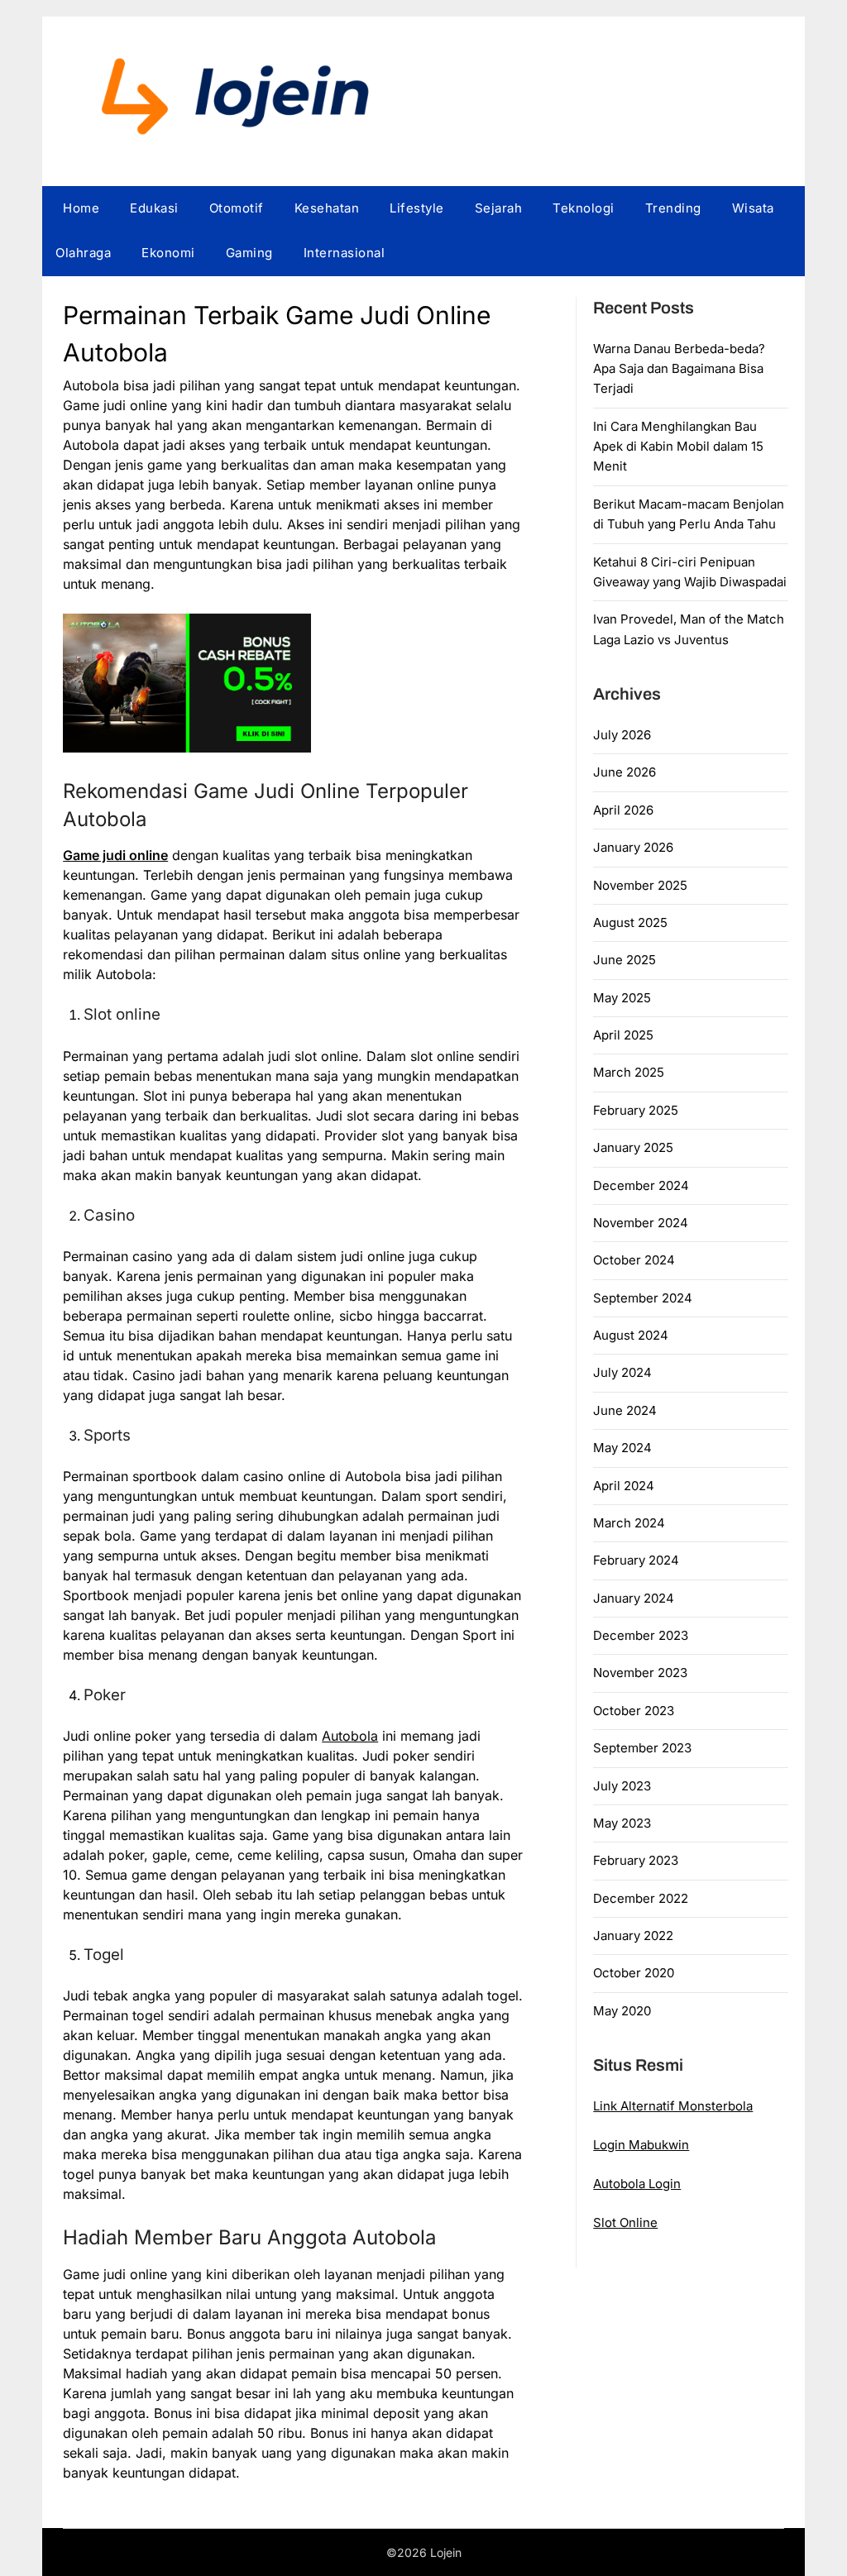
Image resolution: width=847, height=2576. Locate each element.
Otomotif (237, 208)
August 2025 (630, 922)
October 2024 (634, 1260)
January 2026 (633, 847)
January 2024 (634, 1598)
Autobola (350, 1736)
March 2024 (629, 1523)
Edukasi (154, 208)
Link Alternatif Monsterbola (673, 2106)
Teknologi (584, 208)
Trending (673, 208)
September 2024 (643, 1298)
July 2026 (622, 735)
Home (81, 208)
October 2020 (634, 1973)
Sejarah (499, 208)
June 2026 (624, 772)
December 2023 (641, 1635)
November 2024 (641, 1223)
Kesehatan (327, 208)
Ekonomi (168, 253)
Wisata (753, 208)
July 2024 (622, 1372)
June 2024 (625, 1410)
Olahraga (83, 253)
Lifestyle (417, 208)
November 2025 (640, 885)
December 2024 (641, 1185)
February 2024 (636, 1560)
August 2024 (631, 1335)
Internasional (345, 253)
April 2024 (624, 1486)
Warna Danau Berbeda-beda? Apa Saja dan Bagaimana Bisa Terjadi (679, 369)
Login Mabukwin (641, 2145)
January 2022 (633, 1936)
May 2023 (622, 1823)
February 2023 (636, 1860)
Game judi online (115, 855)
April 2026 (623, 810)
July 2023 (622, 1786)
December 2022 (641, 1898)
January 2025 (633, 1147)
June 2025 (624, 960)
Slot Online (625, 2222)
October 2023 (634, 1711)
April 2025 (623, 1035)
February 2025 (636, 1110)
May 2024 (622, 1448)
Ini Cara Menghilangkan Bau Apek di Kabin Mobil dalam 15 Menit (678, 447)
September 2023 (642, 1748)
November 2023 (640, 1673)
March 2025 (629, 1072)
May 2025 (622, 998)
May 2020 (622, 2011)
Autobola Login (637, 2184)
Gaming (249, 253)
